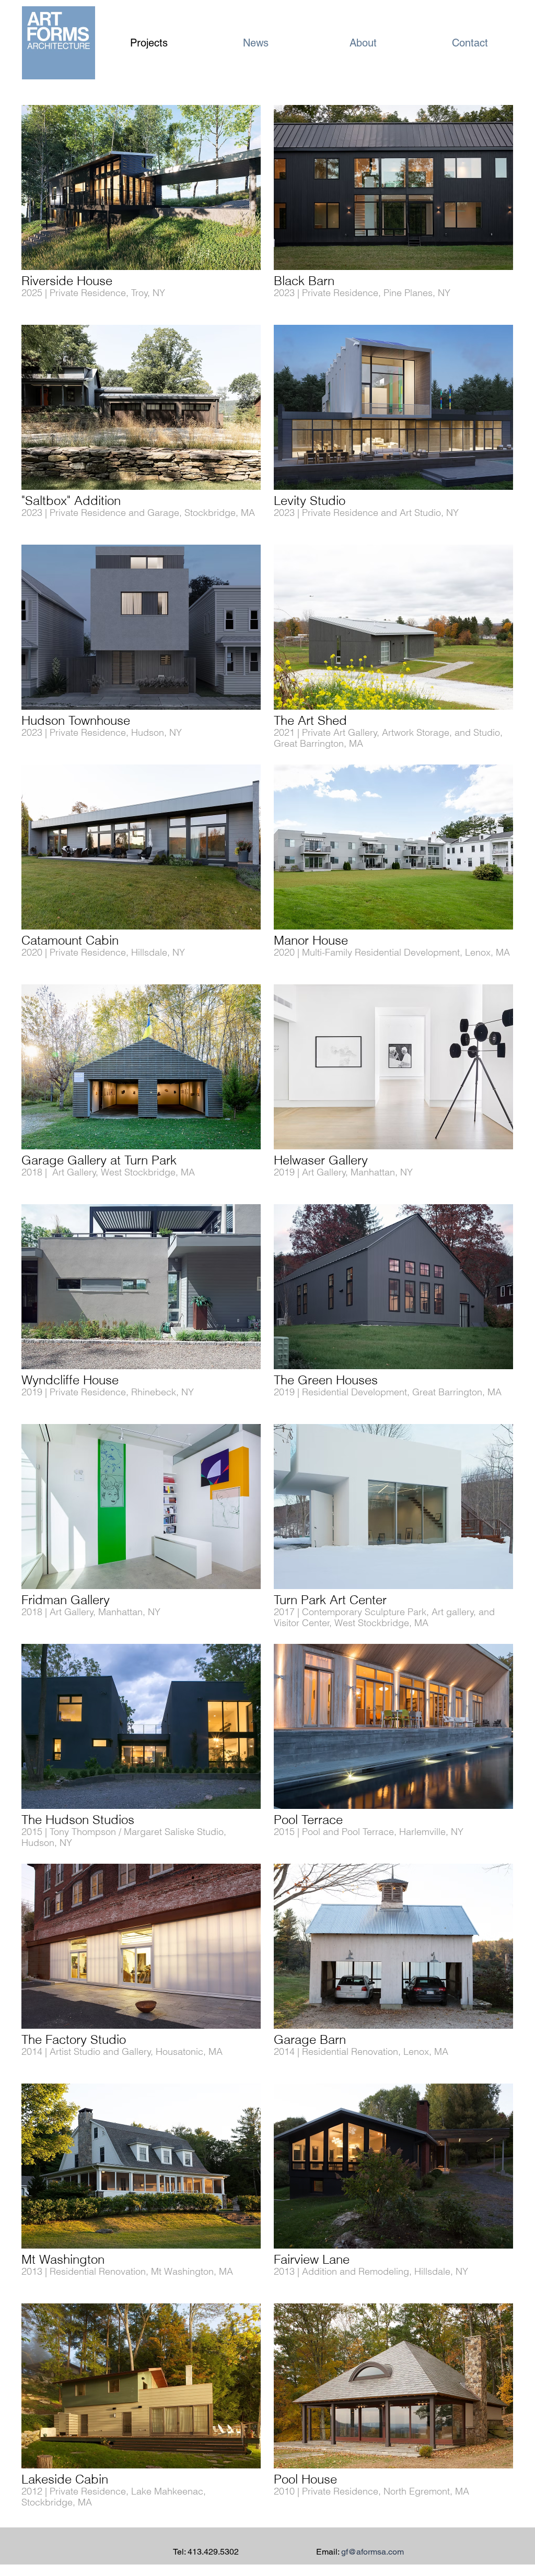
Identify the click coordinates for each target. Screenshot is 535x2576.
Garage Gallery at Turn (86, 1160)
